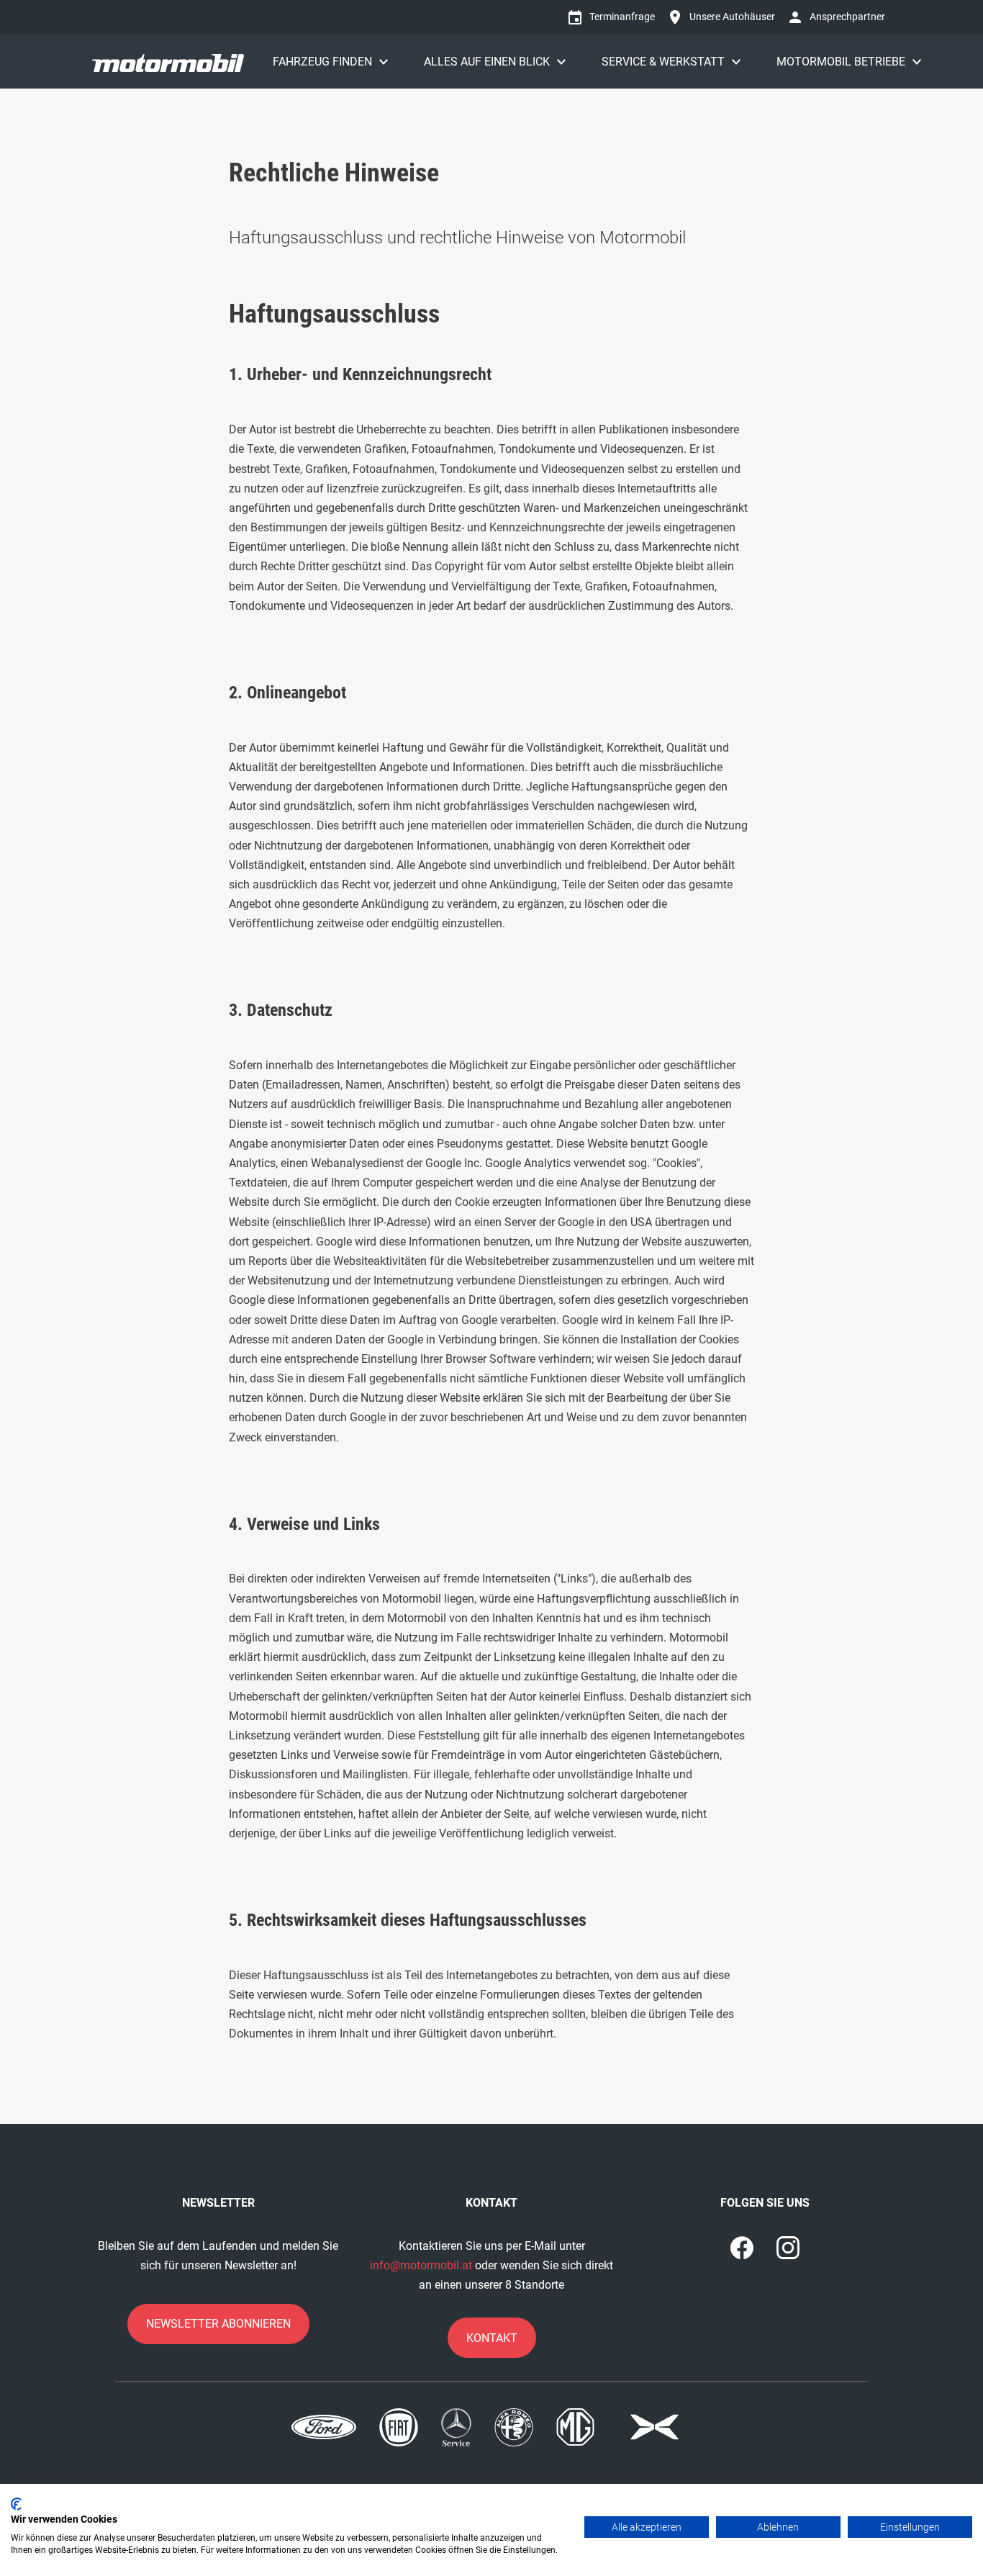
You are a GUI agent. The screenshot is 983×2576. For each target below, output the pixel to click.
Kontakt (492, 2338)
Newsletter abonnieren (218, 2324)
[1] (788, 2248)
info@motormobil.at (421, 2265)
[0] (742, 2248)
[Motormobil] (168, 62)
